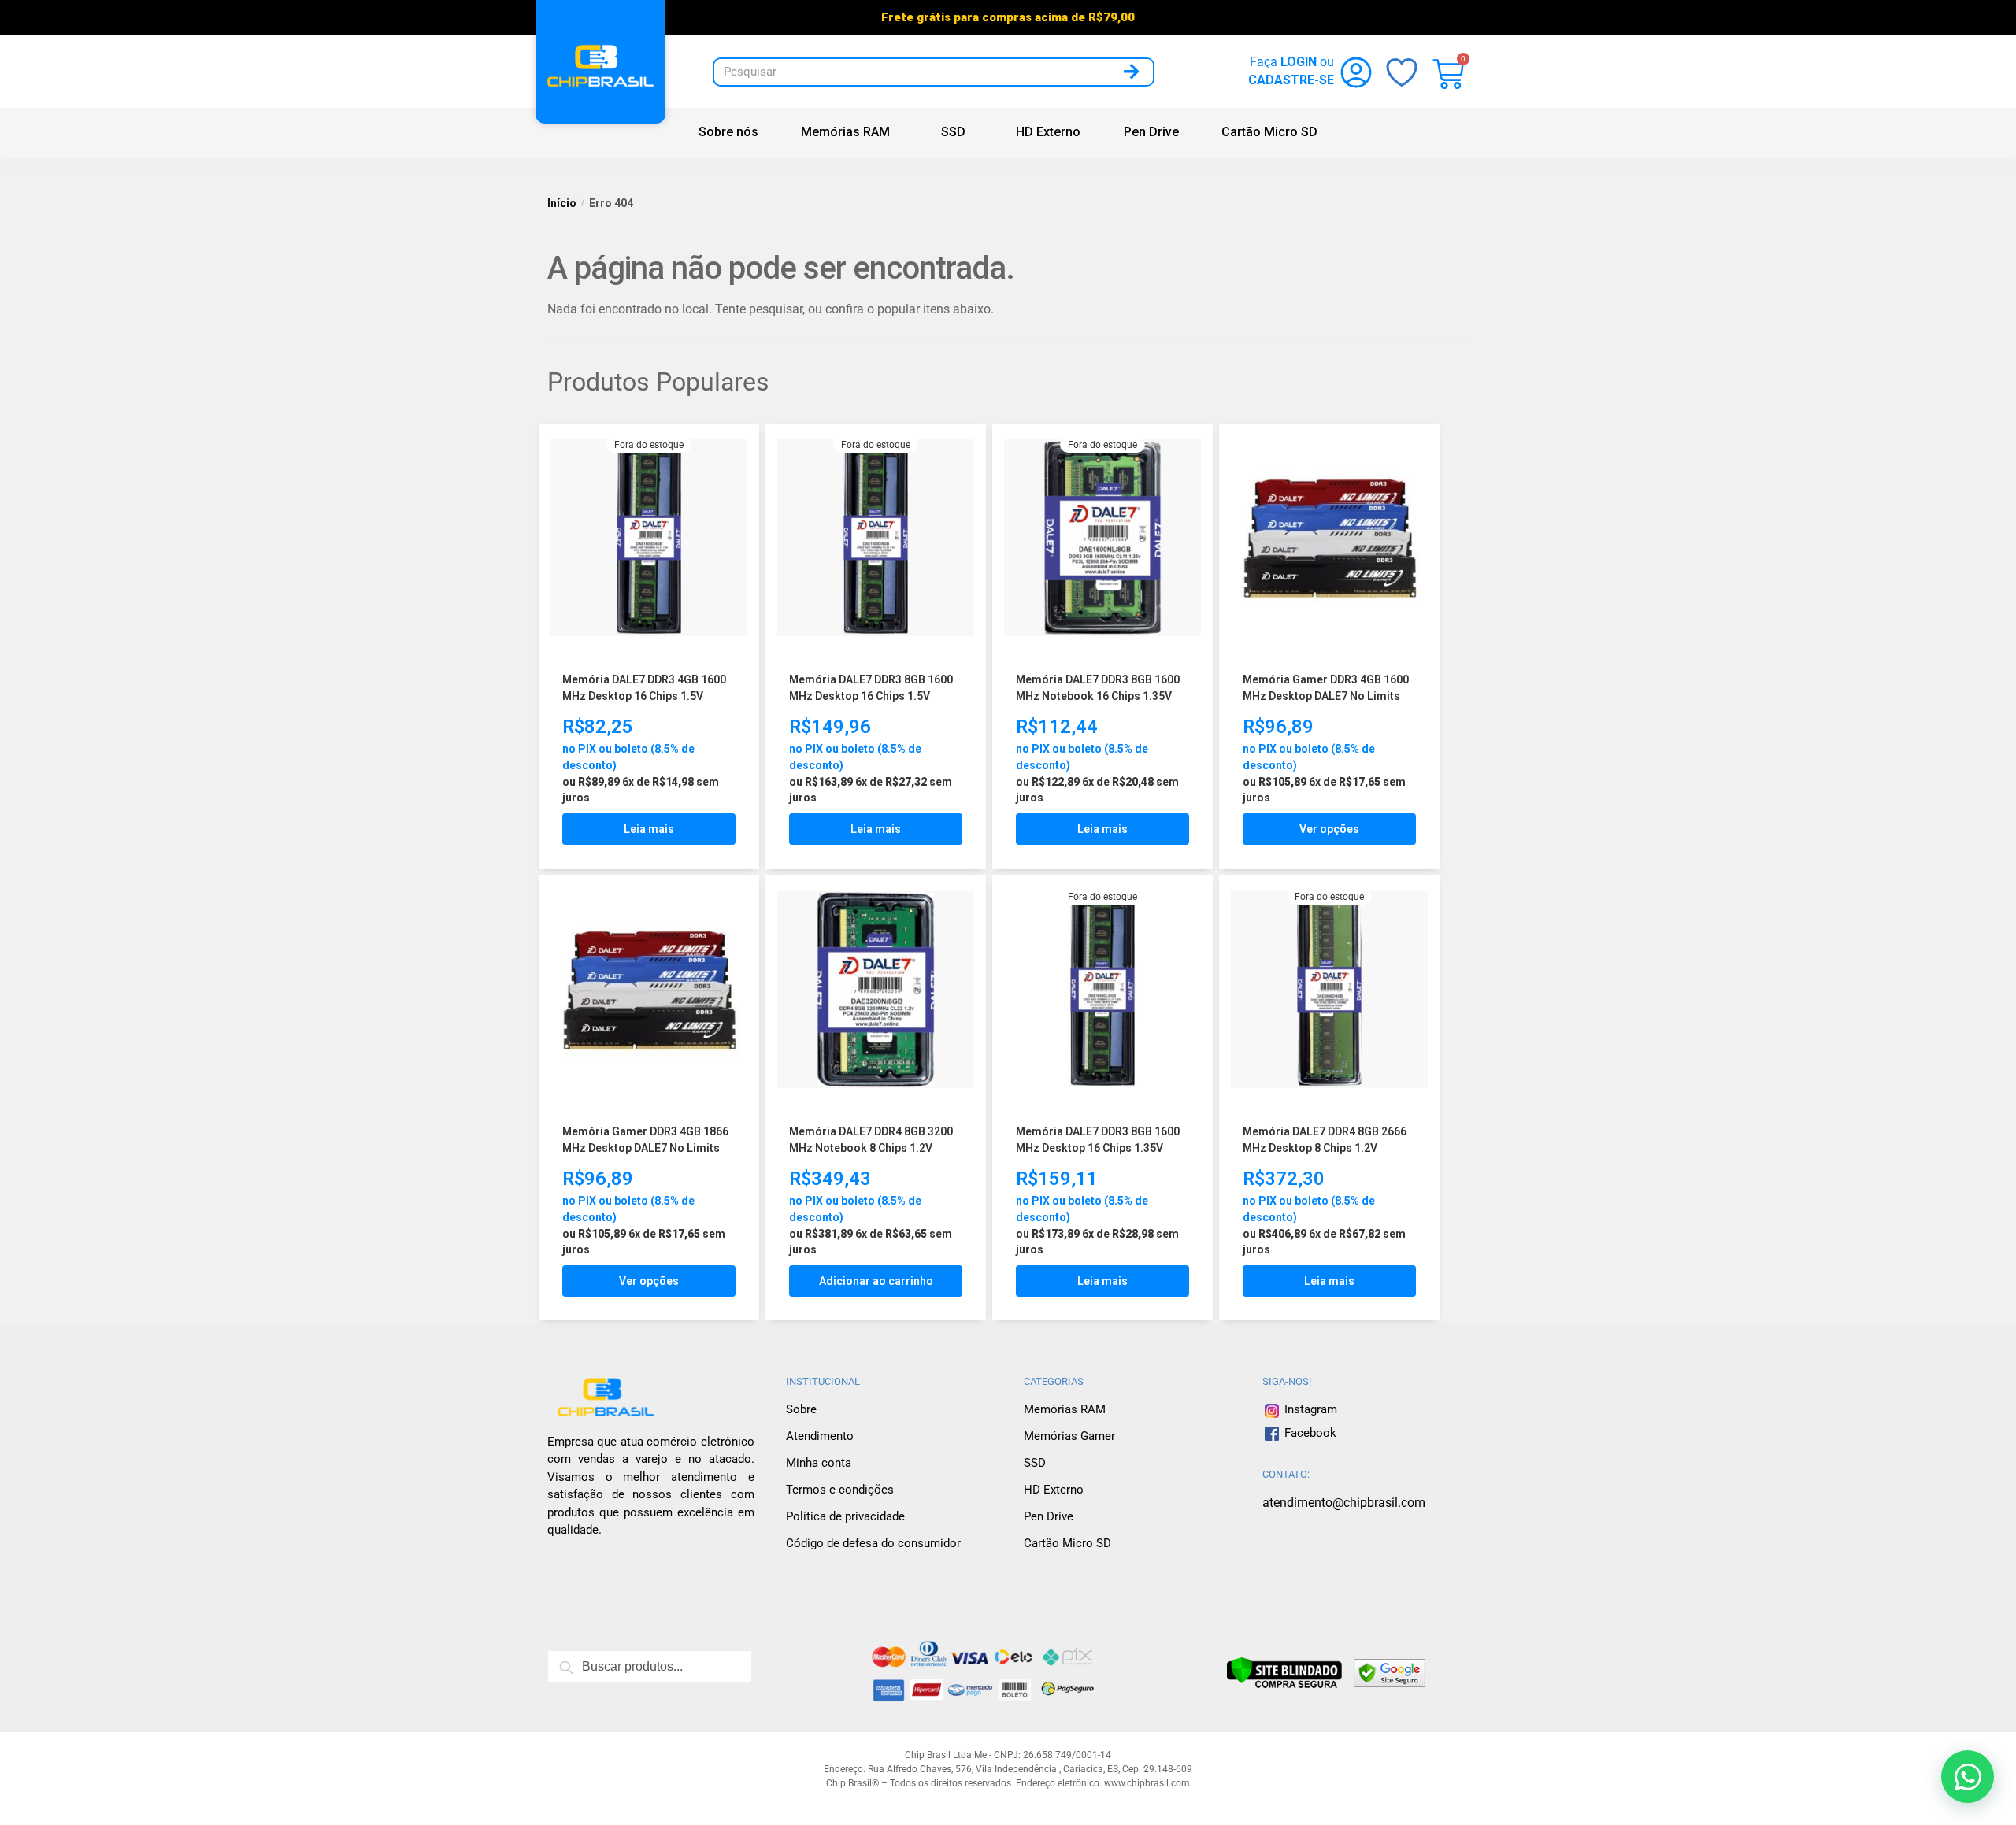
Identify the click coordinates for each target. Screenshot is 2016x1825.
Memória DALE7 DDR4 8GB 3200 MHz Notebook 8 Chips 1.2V (871, 1140)
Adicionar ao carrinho (876, 1281)
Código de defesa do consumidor (873, 1543)
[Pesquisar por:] (650, 1667)
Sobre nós (728, 132)
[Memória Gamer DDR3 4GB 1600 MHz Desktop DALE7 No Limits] (1329, 540)
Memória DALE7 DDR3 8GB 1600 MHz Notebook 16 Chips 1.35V (1098, 688)
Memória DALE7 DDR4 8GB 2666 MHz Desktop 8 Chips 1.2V (1325, 1140)
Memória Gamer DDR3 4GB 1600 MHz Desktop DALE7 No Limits (1326, 688)
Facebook (1310, 1433)
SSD (953, 132)
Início (562, 203)
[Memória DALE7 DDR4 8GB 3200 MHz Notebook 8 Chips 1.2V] (876, 992)
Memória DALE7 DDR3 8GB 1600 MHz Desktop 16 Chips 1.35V (1098, 1140)
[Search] (1131, 72)
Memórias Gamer (1069, 1436)
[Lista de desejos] (724, 451)
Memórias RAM (845, 132)
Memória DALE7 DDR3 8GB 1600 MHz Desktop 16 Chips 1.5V (871, 688)
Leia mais (649, 829)
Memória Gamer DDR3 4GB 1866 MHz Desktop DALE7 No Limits (645, 1140)
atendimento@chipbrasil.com (1344, 1503)
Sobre (801, 1409)
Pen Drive (1151, 132)
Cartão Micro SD (1269, 132)
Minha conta (819, 1463)
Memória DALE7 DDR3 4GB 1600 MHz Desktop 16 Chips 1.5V (644, 688)
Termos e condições (840, 1490)
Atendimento (820, 1436)
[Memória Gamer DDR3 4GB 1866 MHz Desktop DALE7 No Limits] (649, 992)
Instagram (1309, 1409)
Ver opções (1329, 829)
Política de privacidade (845, 1516)
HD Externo (1048, 132)
